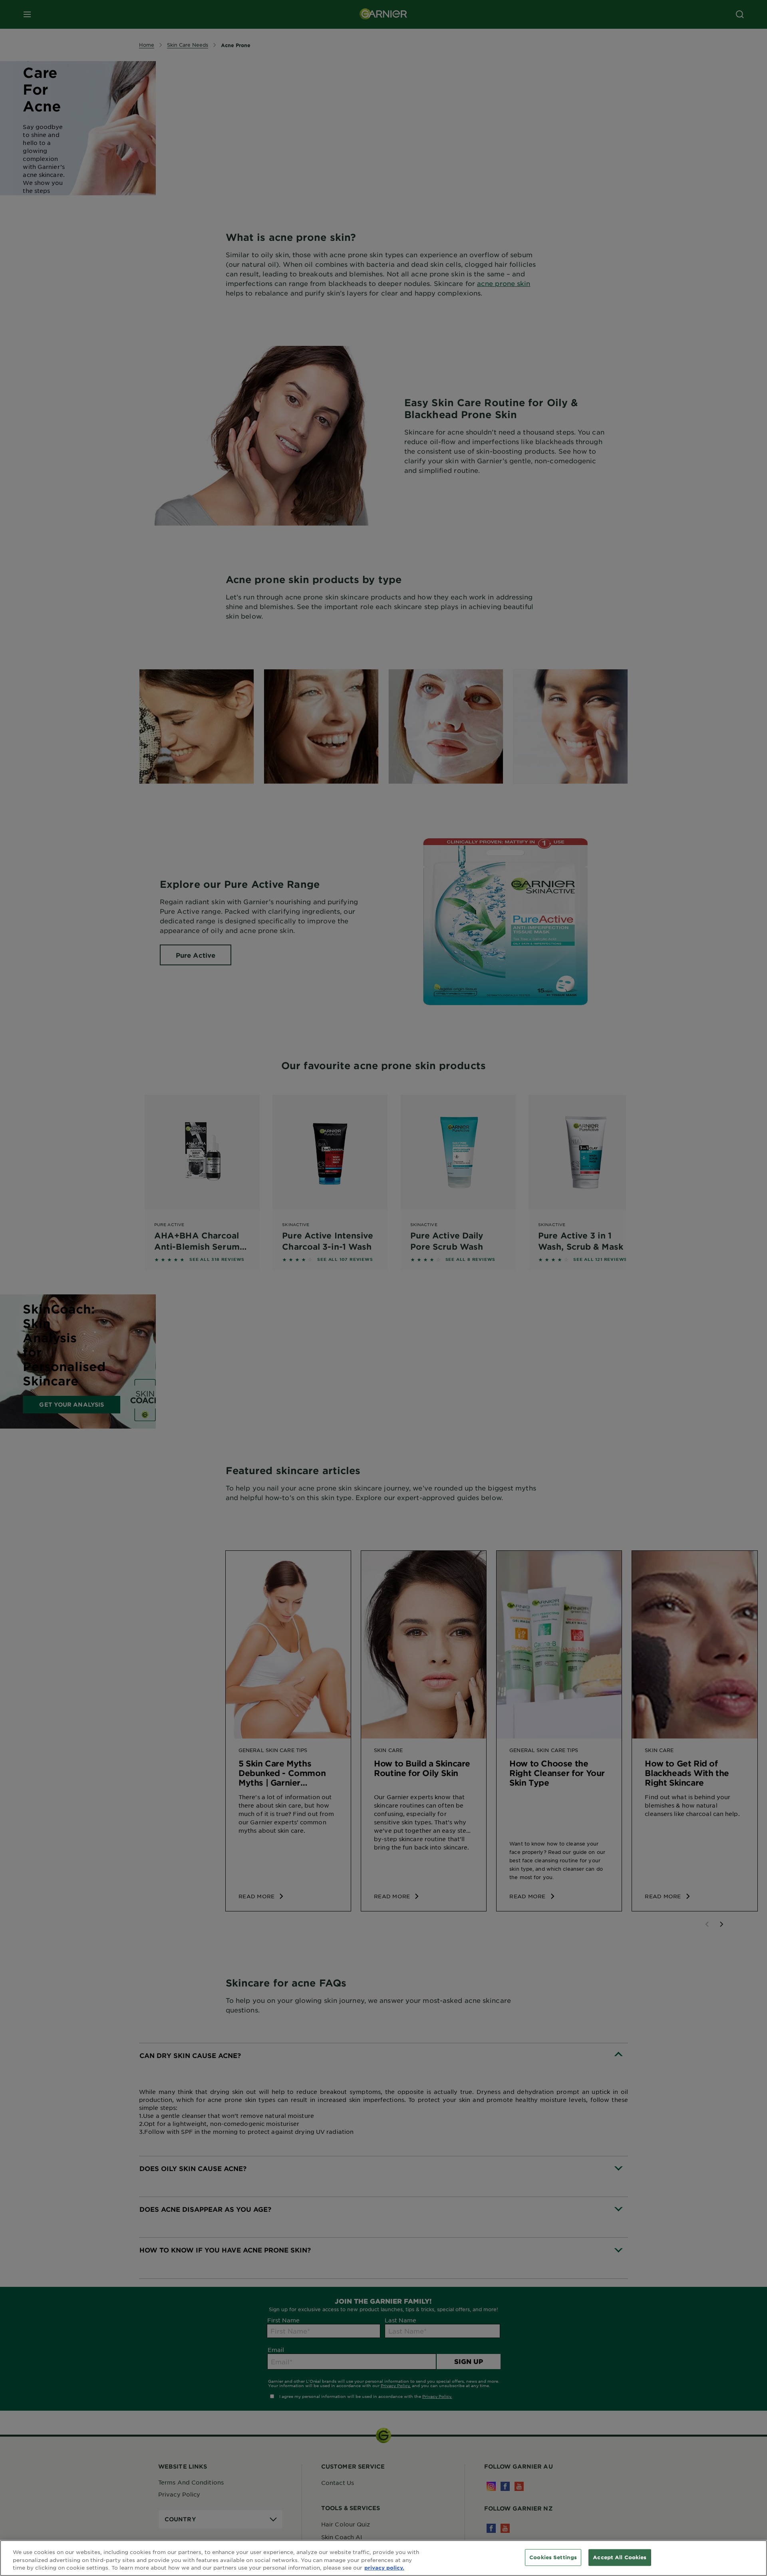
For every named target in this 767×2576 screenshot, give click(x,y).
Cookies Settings (553, 2557)
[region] (383, 2558)
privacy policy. (384, 2568)
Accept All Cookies (620, 2557)
